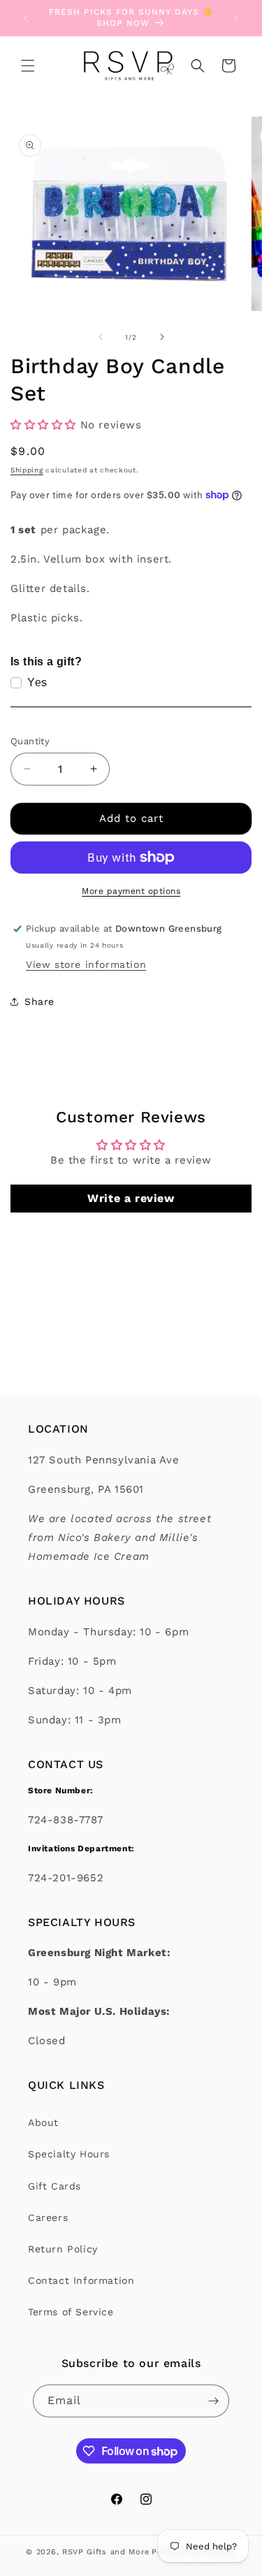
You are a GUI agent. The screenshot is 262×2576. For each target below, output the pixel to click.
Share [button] (39, 1001)
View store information (86, 964)
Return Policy (63, 2249)
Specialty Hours (69, 2154)
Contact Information (81, 2280)
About (43, 2122)
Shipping (27, 470)
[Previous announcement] (26, 18)
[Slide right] (162, 337)
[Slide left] (101, 337)
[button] (28, 66)
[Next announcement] (236, 18)
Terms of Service (71, 2312)
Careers (48, 2217)
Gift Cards (54, 2186)
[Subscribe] (213, 2401)
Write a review (131, 1198)
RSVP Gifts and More (105, 2552)
